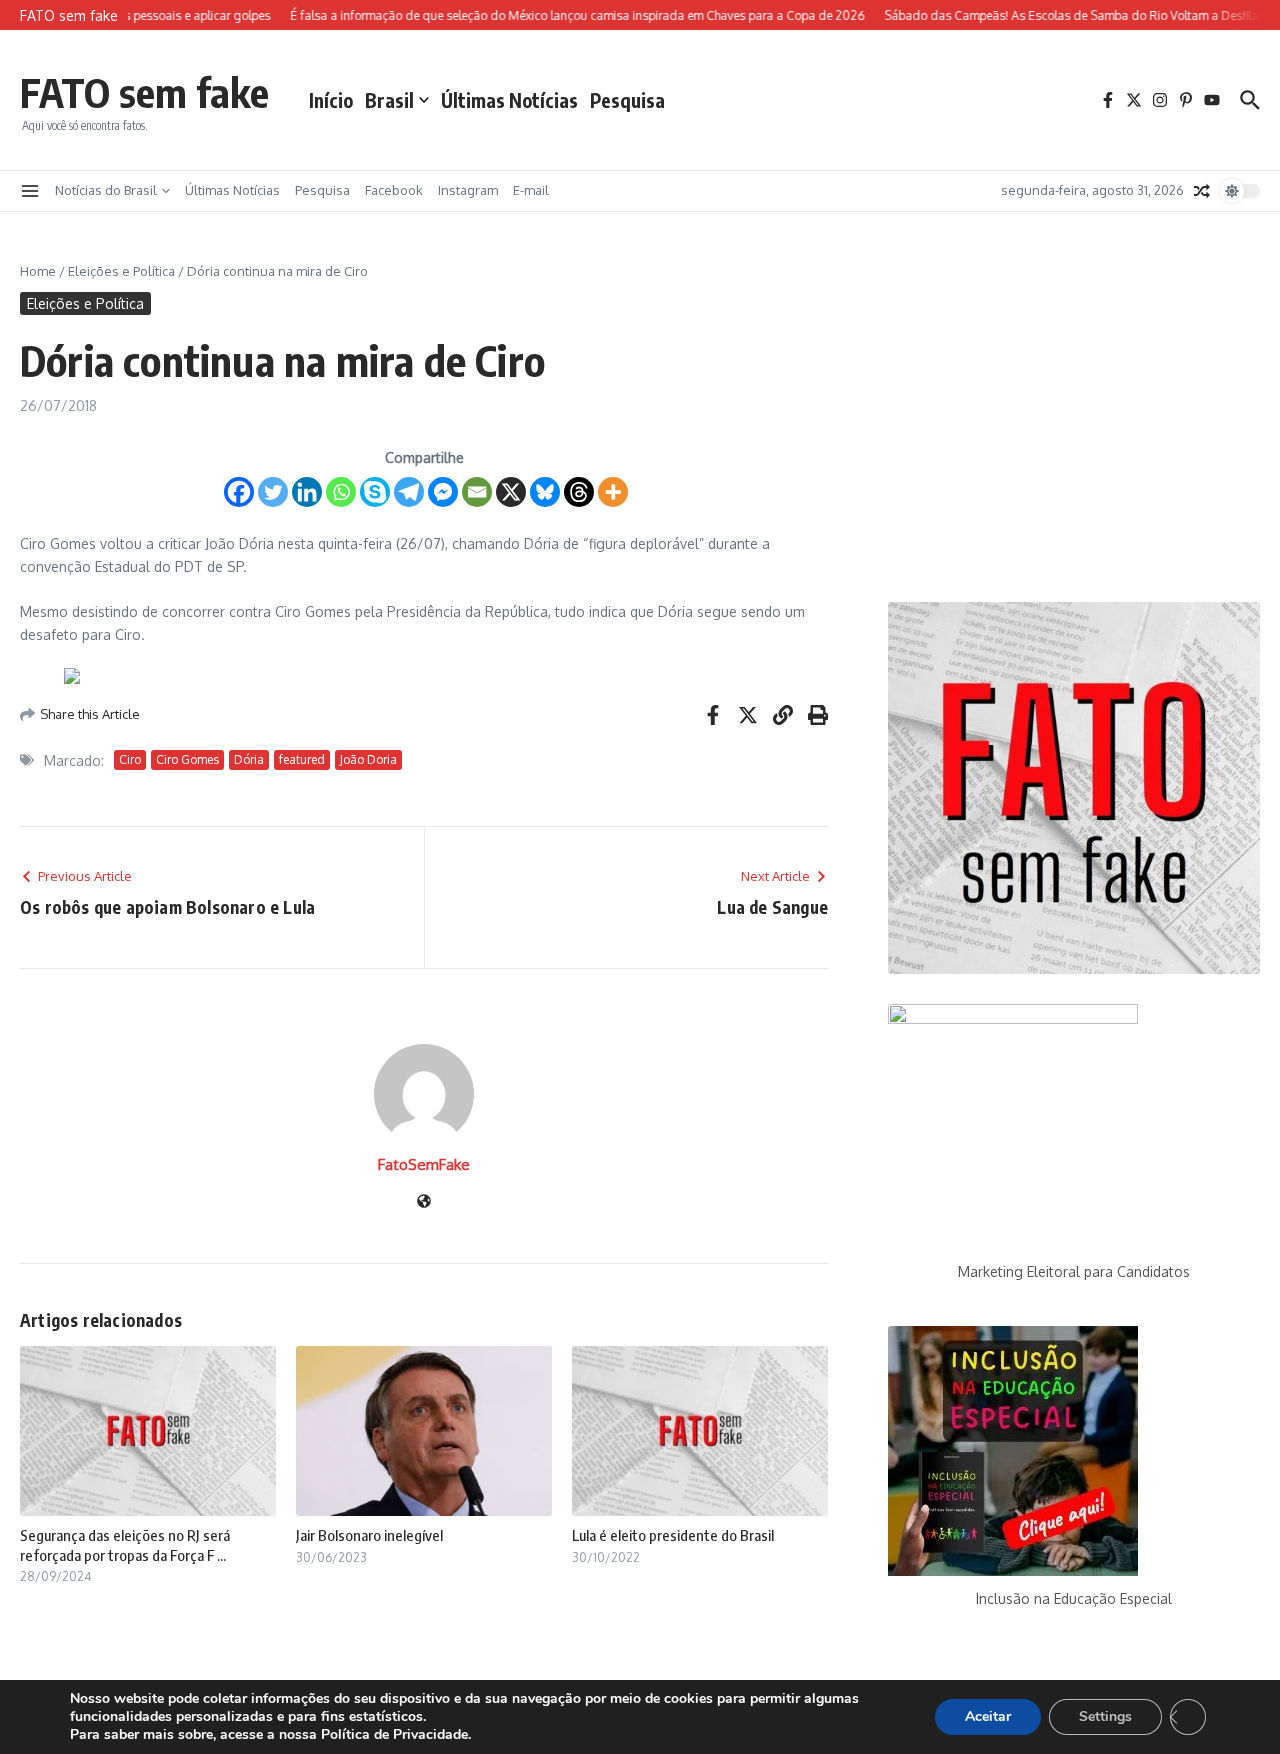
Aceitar (988, 1716)
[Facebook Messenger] (443, 492)
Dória (249, 759)
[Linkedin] (307, 492)
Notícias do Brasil (106, 190)
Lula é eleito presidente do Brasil (673, 1535)
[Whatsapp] (341, 492)
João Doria (368, 759)
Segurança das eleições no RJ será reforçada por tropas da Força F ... (125, 1545)
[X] (511, 492)
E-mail (531, 190)
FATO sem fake (144, 92)
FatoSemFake (424, 1164)
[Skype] (375, 492)
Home (38, 271)
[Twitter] (273, 492)
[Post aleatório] (1202, 191)
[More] (613, 492)
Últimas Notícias (509, 100)
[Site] (424, 1202)
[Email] (477, 492)
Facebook (394, 190)
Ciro (130, 759)
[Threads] (579, 492)
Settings (1105, 1716)
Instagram (468, 190)
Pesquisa (627, 100)
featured (302, 759)
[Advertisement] (1074, 417)
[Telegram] (409, 492)
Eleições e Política (121, 271)
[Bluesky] (545, 492)
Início (331, 100)
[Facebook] (239, 492)
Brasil (389, 100)
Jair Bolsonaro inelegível (369, 1535)
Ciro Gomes (187, 759)
